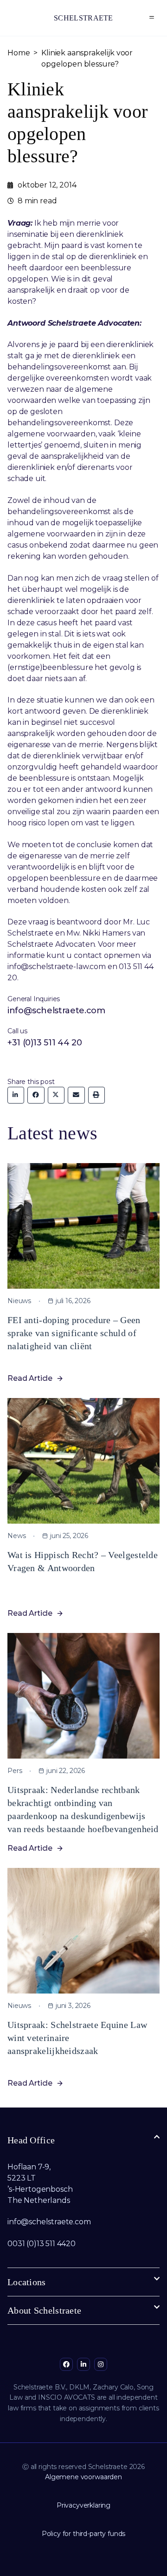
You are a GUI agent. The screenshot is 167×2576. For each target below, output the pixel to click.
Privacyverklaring (83, 2505)
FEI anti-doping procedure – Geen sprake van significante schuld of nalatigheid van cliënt (74, 1333)
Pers (15, 1771)
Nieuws (19, 1301)
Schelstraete (83, 18)
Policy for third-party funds (84, 2534)
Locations (27, 2282)
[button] (152, 18)
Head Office (31, 2140)
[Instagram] (101, 2364)
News (16, 1536)
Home (19, 53)
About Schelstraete (44, 2310)
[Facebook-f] (66, 2364)
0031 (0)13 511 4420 (42, 2244)
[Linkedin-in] (83, 2364)
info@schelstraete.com (56, 1010)
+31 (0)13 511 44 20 (45, 1043)
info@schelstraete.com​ (49, 2222)
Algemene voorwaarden (83, 2477)
